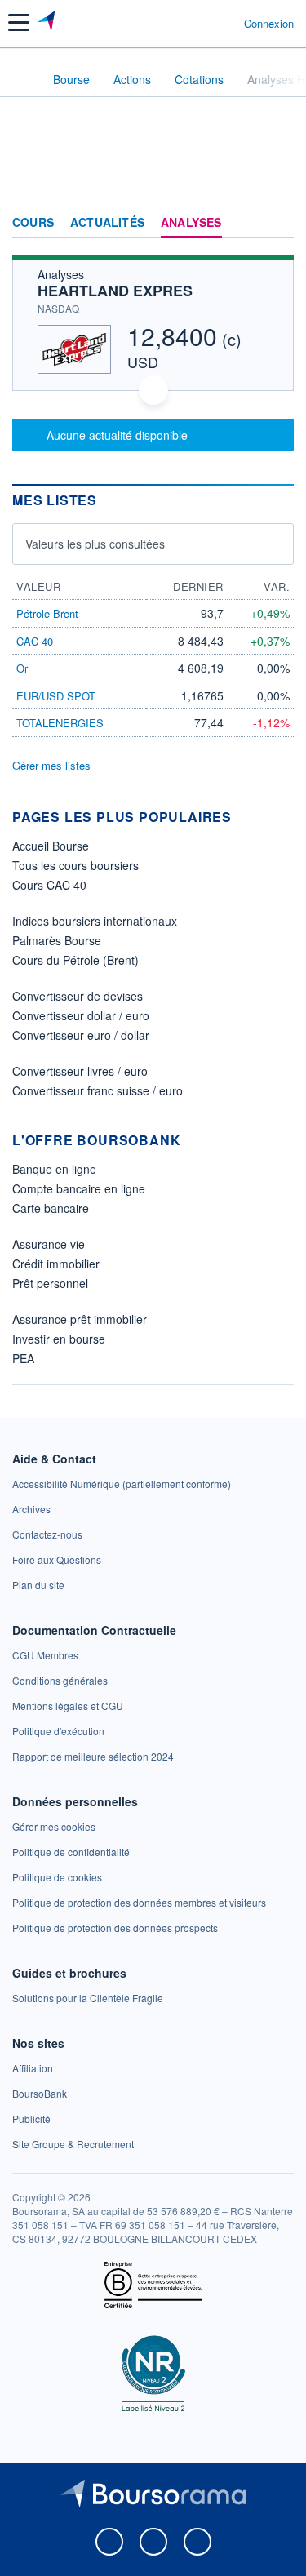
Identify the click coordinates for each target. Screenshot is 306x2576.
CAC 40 (35, 641)
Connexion (269, 24)
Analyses (191, 223)
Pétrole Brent (47, 613)
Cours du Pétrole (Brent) (75, 960)
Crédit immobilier (56, 1264)
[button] (19, 22)
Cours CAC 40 (49, 885)
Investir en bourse (59, 1339)
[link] (122, 1483)
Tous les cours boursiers (75, 865)
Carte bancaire (51, 1208)
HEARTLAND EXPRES (115, 291)
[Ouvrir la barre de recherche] (201, 23)
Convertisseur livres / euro (80, 1071)
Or (22, 668)
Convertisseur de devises (78, 996)
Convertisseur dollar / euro (81, 1015)
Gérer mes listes (51, 765)
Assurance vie (49, 1244)
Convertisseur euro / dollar (81, 1035)
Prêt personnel (50, 1283)
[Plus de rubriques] (281, 223)
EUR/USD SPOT (56, 696)
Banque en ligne (54, 1169)
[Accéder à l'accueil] (23, 78)
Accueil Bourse (51, 846)
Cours (33, 223)
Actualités (107, 223)
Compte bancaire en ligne (79, 1188)
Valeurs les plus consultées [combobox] (95, 544)
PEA (23, 1358)
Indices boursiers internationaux (95, 921)
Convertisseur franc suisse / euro (98, 1090)
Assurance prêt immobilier (80, 1319)
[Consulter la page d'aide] (225, 23)
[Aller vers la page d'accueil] (48, 23)
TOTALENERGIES (60, 723)
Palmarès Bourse (57, 940)
